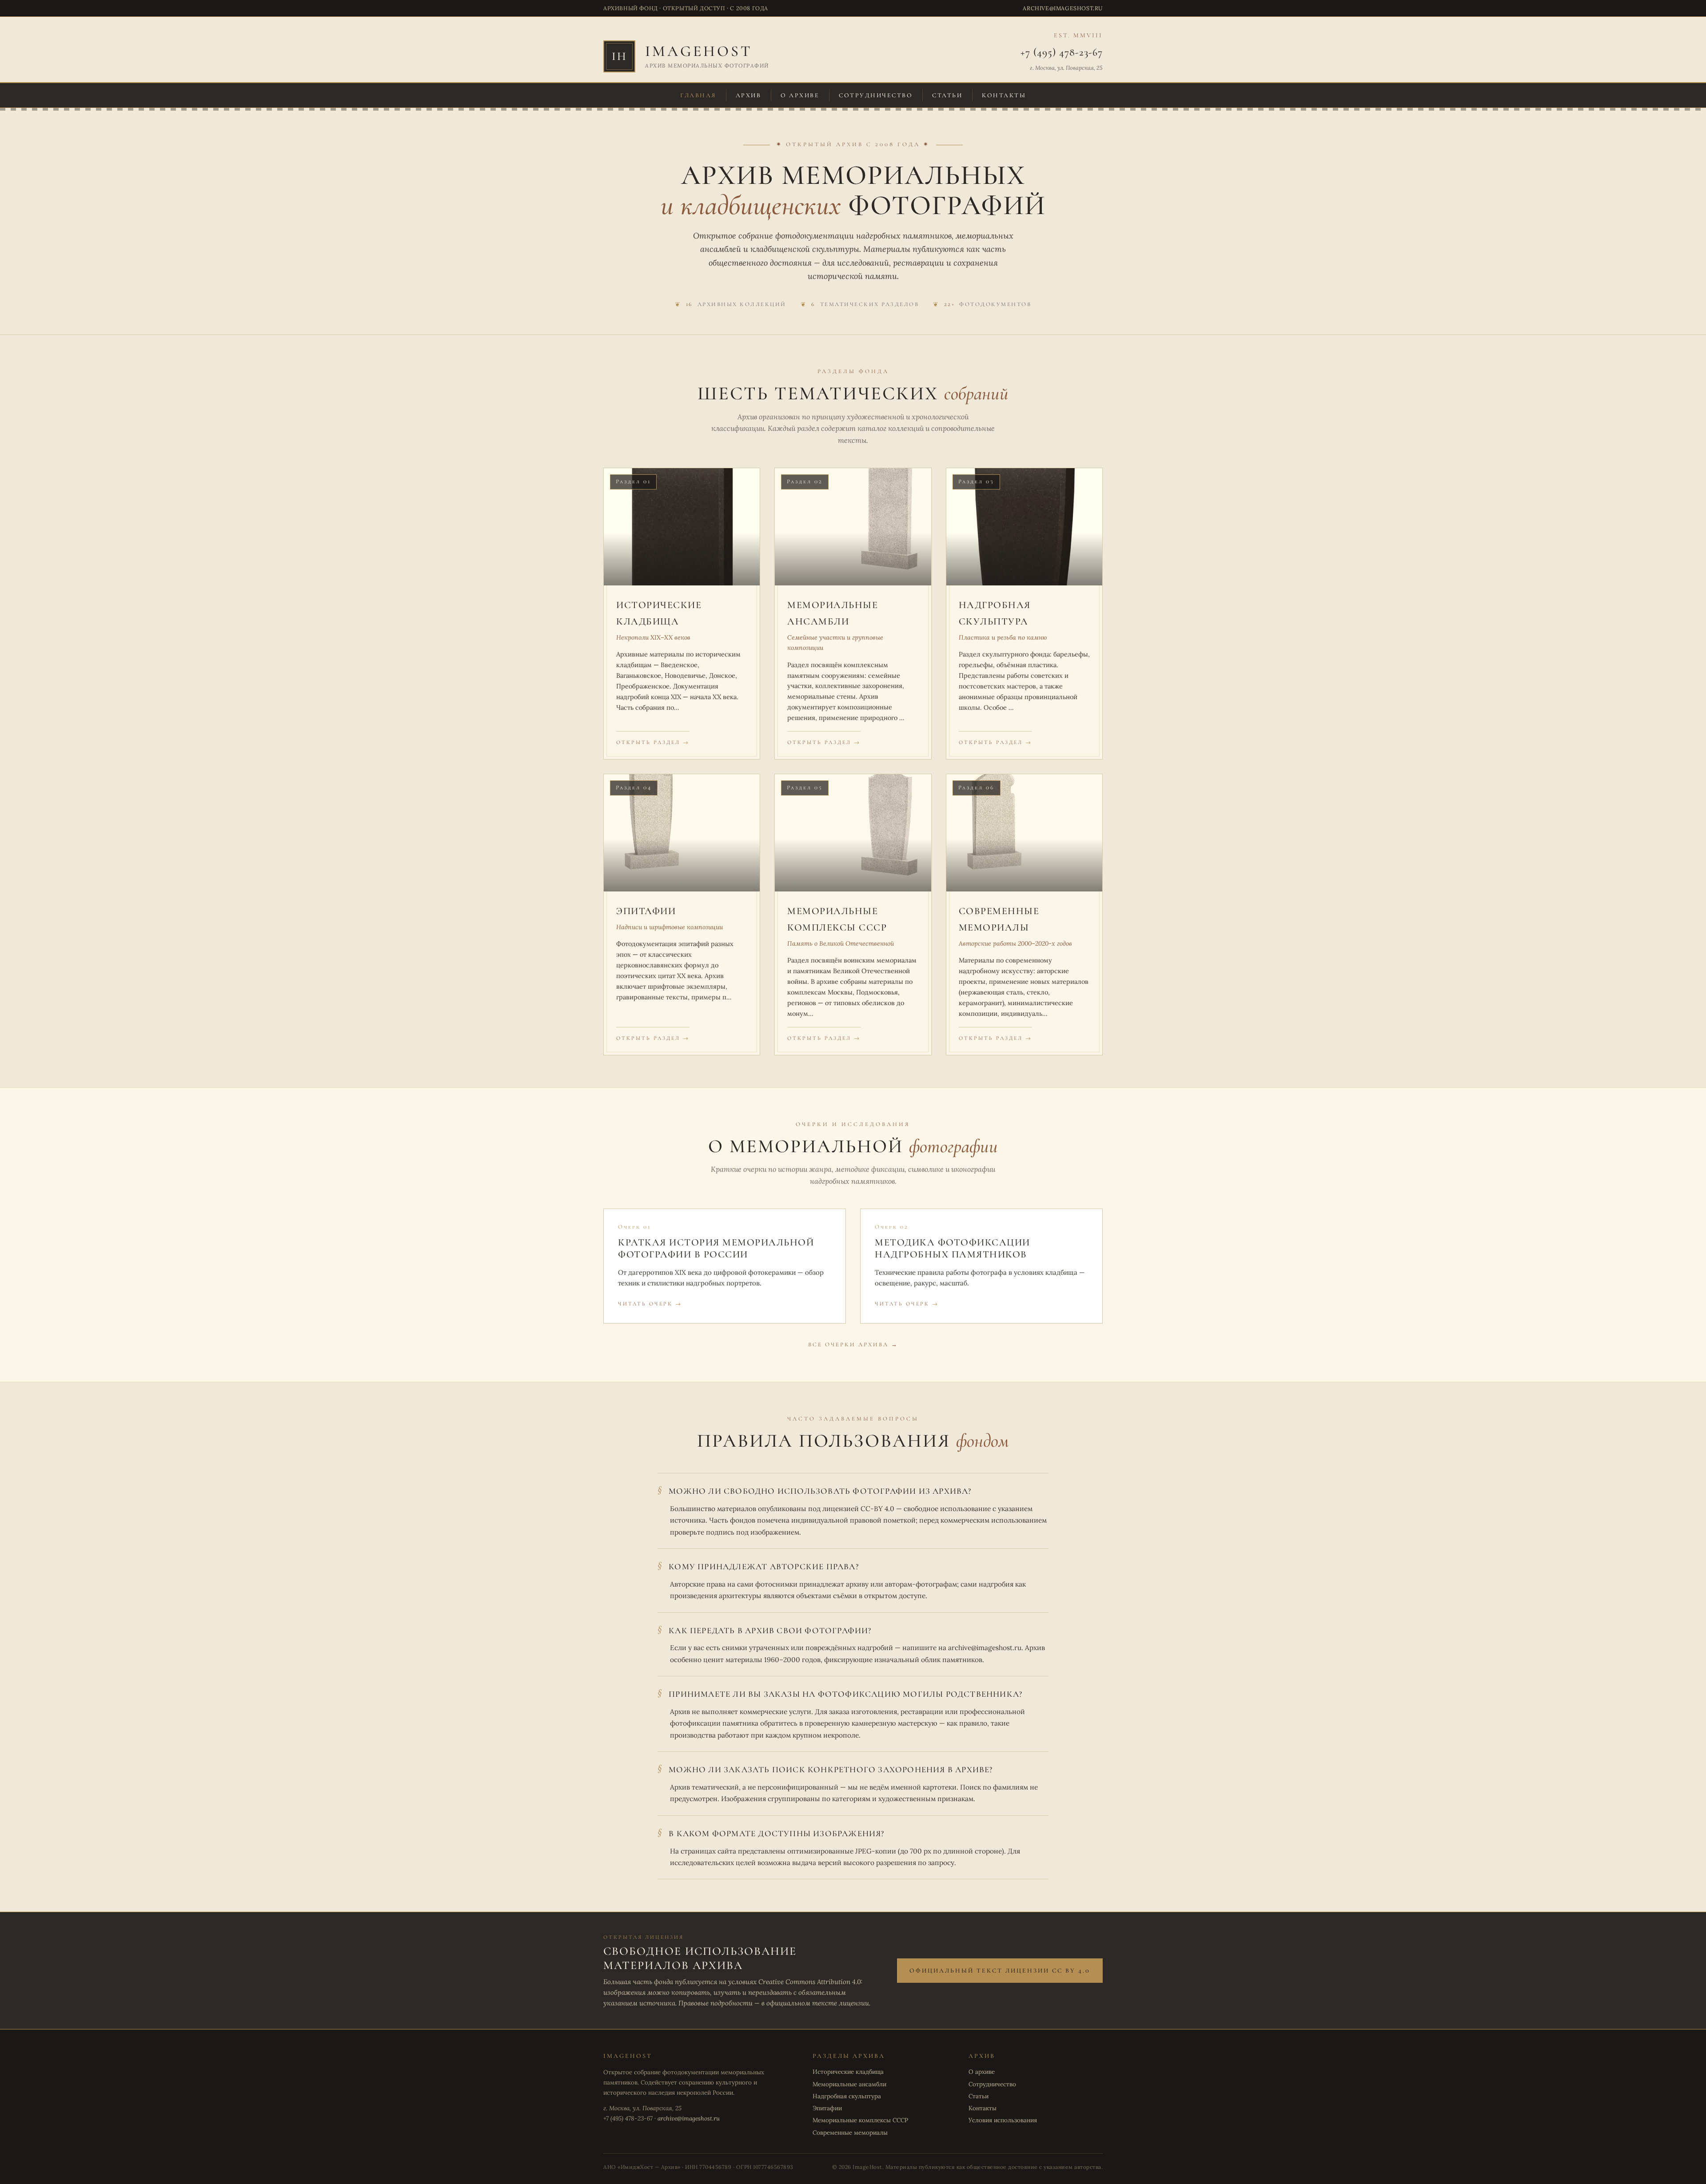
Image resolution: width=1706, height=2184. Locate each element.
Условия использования (1003, 2120)
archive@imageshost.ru (1063, 8)
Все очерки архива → (853, 1345)
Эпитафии (827, 2108)
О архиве (800, 95)
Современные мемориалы (850, 2132)
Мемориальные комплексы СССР (860, 2120)
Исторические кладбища (848, 2072)
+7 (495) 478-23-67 (1062, 52)
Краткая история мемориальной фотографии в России (716, 1249)
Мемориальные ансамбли (849, 2084)
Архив (749, 95)
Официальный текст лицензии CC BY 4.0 (1000, 1971)
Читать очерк (645, 1304)
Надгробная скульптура (847, 2096)
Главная (698, 95)
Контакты (1004, 95)
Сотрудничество (876, 95)
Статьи (947, 95)
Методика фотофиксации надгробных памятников (953, 1249)
